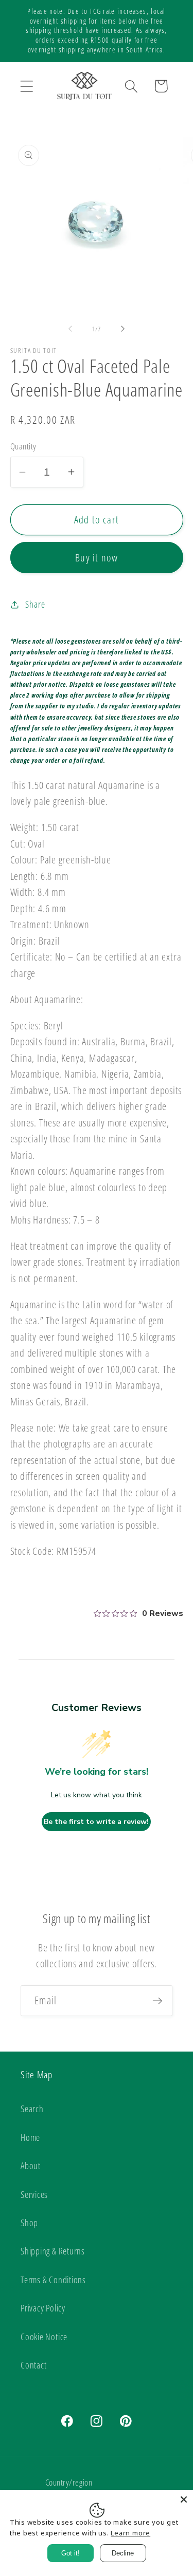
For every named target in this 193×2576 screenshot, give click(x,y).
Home (30, 2137)
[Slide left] (71, 329)
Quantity (23, 446)
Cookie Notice (44, 2337)
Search (32, 2109)
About (31, 2166)
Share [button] (35, 604)
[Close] (184, 2499)
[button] (27, 86)
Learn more (130, 2533)
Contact (33, 2365)
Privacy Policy (43, 2308)
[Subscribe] (157, 2001)
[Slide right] (122, 329)
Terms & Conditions (53, 2280)
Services (34, 2194)
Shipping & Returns (53, 2251)
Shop (29, 2223)
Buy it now (97, 558)
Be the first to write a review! (96, 1822)
